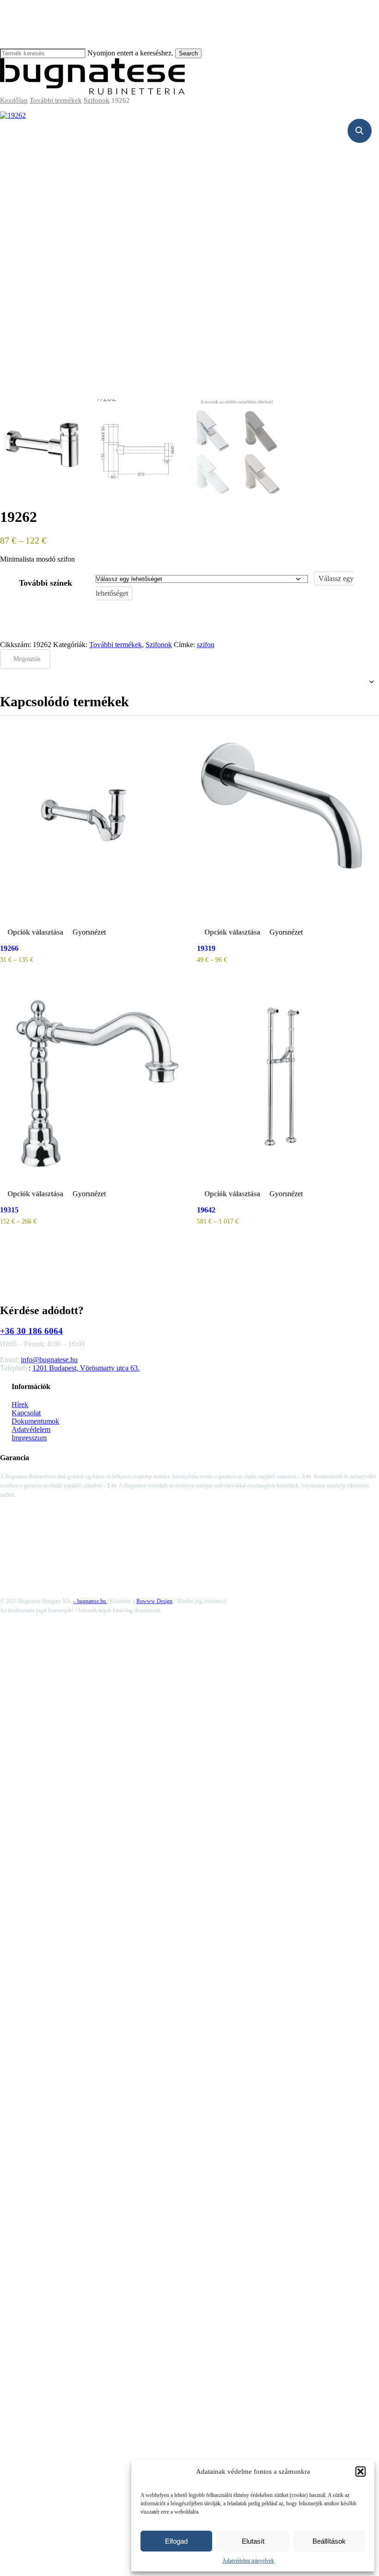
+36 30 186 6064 (31, 1331)
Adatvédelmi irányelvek (248, 2561)
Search (188, 53)
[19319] (288, 819)
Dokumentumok (35, 1421)
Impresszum (29, 1438)
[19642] (288, 1080)
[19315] (91, 1080)
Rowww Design (154, 1601)
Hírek (20, 1404)
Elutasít (253, 2541)
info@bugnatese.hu (49, 1360)
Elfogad (176, 2541)
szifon (206, 645)
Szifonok (97, 100)
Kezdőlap (14, 100)
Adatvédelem (31, 1429)
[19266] (91, 819)
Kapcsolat (26, 1413)
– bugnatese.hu (90, 1601)
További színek (46, 583)
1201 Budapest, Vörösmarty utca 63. (86, 1368)
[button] (361, 2472)
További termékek (56, 100)
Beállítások (329, 2541)
